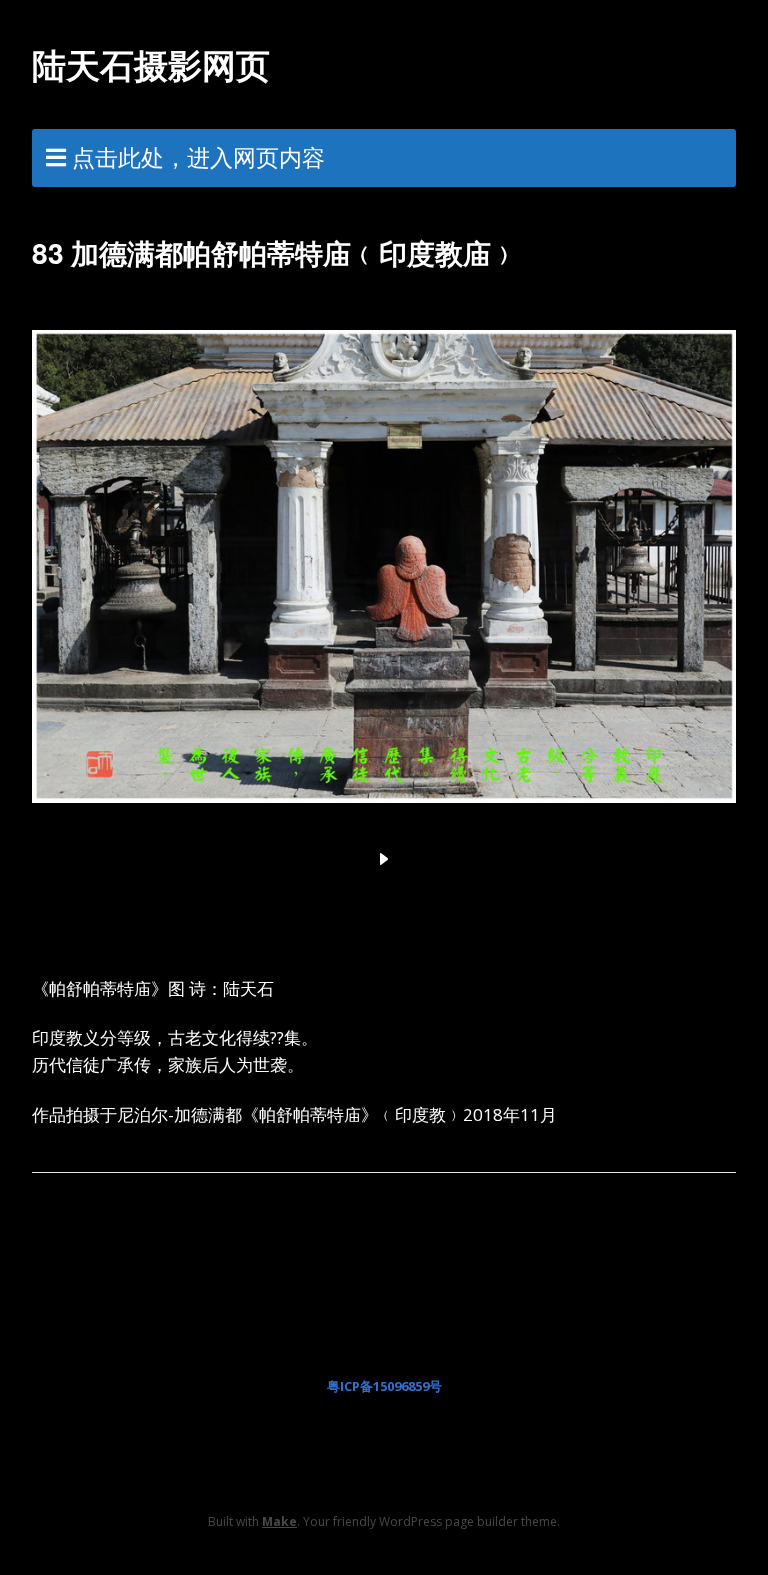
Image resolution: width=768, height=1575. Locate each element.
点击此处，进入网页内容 (198, 157)
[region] (384, 590)
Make (279, 1521)
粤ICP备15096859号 (384, 1386)
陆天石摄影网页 (151, 64)
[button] (384, 859)
